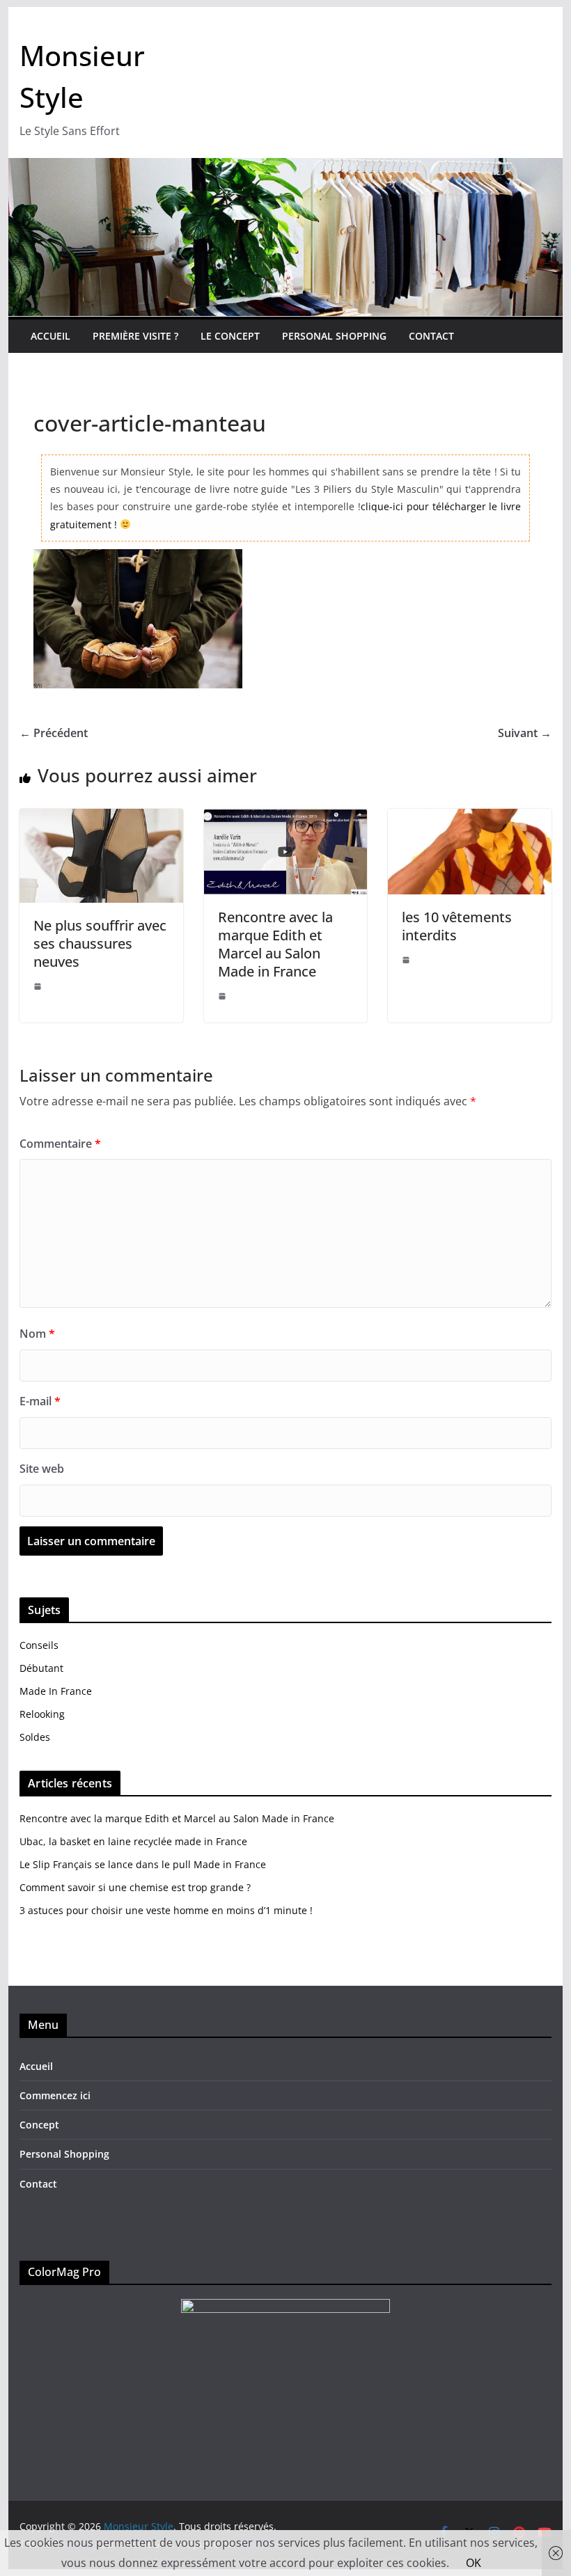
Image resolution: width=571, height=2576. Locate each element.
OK (474, 2563)
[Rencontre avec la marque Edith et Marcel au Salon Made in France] (285, 819)
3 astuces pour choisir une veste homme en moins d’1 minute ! (166, 1910)
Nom (37, 1334)
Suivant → (525, 733)
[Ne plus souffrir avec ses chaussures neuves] (101, 819)
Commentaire (60, 1144)
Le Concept (230, 336)
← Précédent (54, 733)
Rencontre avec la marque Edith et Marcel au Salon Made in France (275, 944)
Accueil (50, 336)
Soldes (35, 1737)
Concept (39, 2125)
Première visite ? (135, 336)
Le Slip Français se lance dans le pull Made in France (143, 1864)
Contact (431, 336)
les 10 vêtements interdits (457, 926)
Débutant (41, 1668)
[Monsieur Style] (285, 168)
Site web (42, 1469)
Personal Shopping (334, 336)
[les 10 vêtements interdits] (469, 819)
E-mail (40, 1401)
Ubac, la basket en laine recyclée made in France (133, 1841)
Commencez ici (55, 2095)
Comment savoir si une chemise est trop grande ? (135, 1887)
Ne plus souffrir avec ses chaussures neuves (100, 943)
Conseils (39, 1645)
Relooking (42, 1714)
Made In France (56, 1691)
